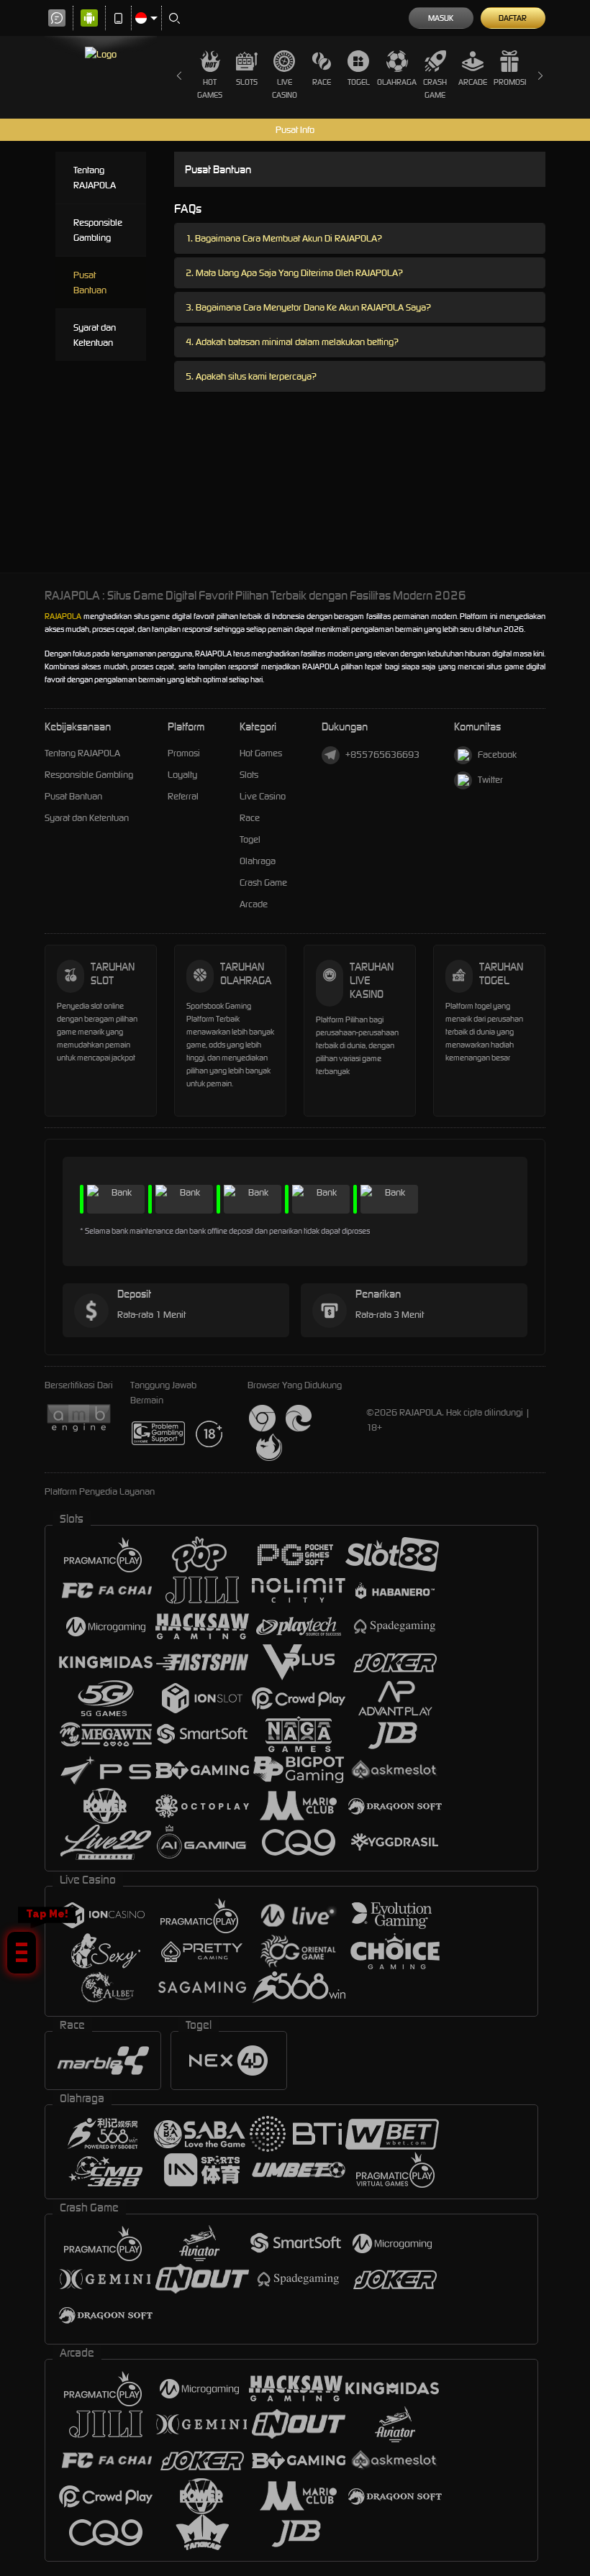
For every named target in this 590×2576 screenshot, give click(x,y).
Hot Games (210, 88)
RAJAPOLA (63, 616)
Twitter (490, 780)
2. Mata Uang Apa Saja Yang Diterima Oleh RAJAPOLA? (294, 273)
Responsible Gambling (98, 230)
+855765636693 (382, 755)
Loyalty (182, 775)
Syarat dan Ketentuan (95, 335)
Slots (247, 82)
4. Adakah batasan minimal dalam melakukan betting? (292, 342)
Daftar (513, 18)
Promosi (510, 82)
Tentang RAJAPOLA (95, 178)
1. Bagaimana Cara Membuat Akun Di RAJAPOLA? (284, 238)
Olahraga (397, 82)
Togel (359, 82)
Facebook (497, 755)
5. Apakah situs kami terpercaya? (251, 376)
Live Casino (285, 88)
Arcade (473, 82)
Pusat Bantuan (90, 283)
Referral (183, 796)
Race (322, 82)
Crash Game (435, 88)
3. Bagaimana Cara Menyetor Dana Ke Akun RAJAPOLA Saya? (308, 307)
